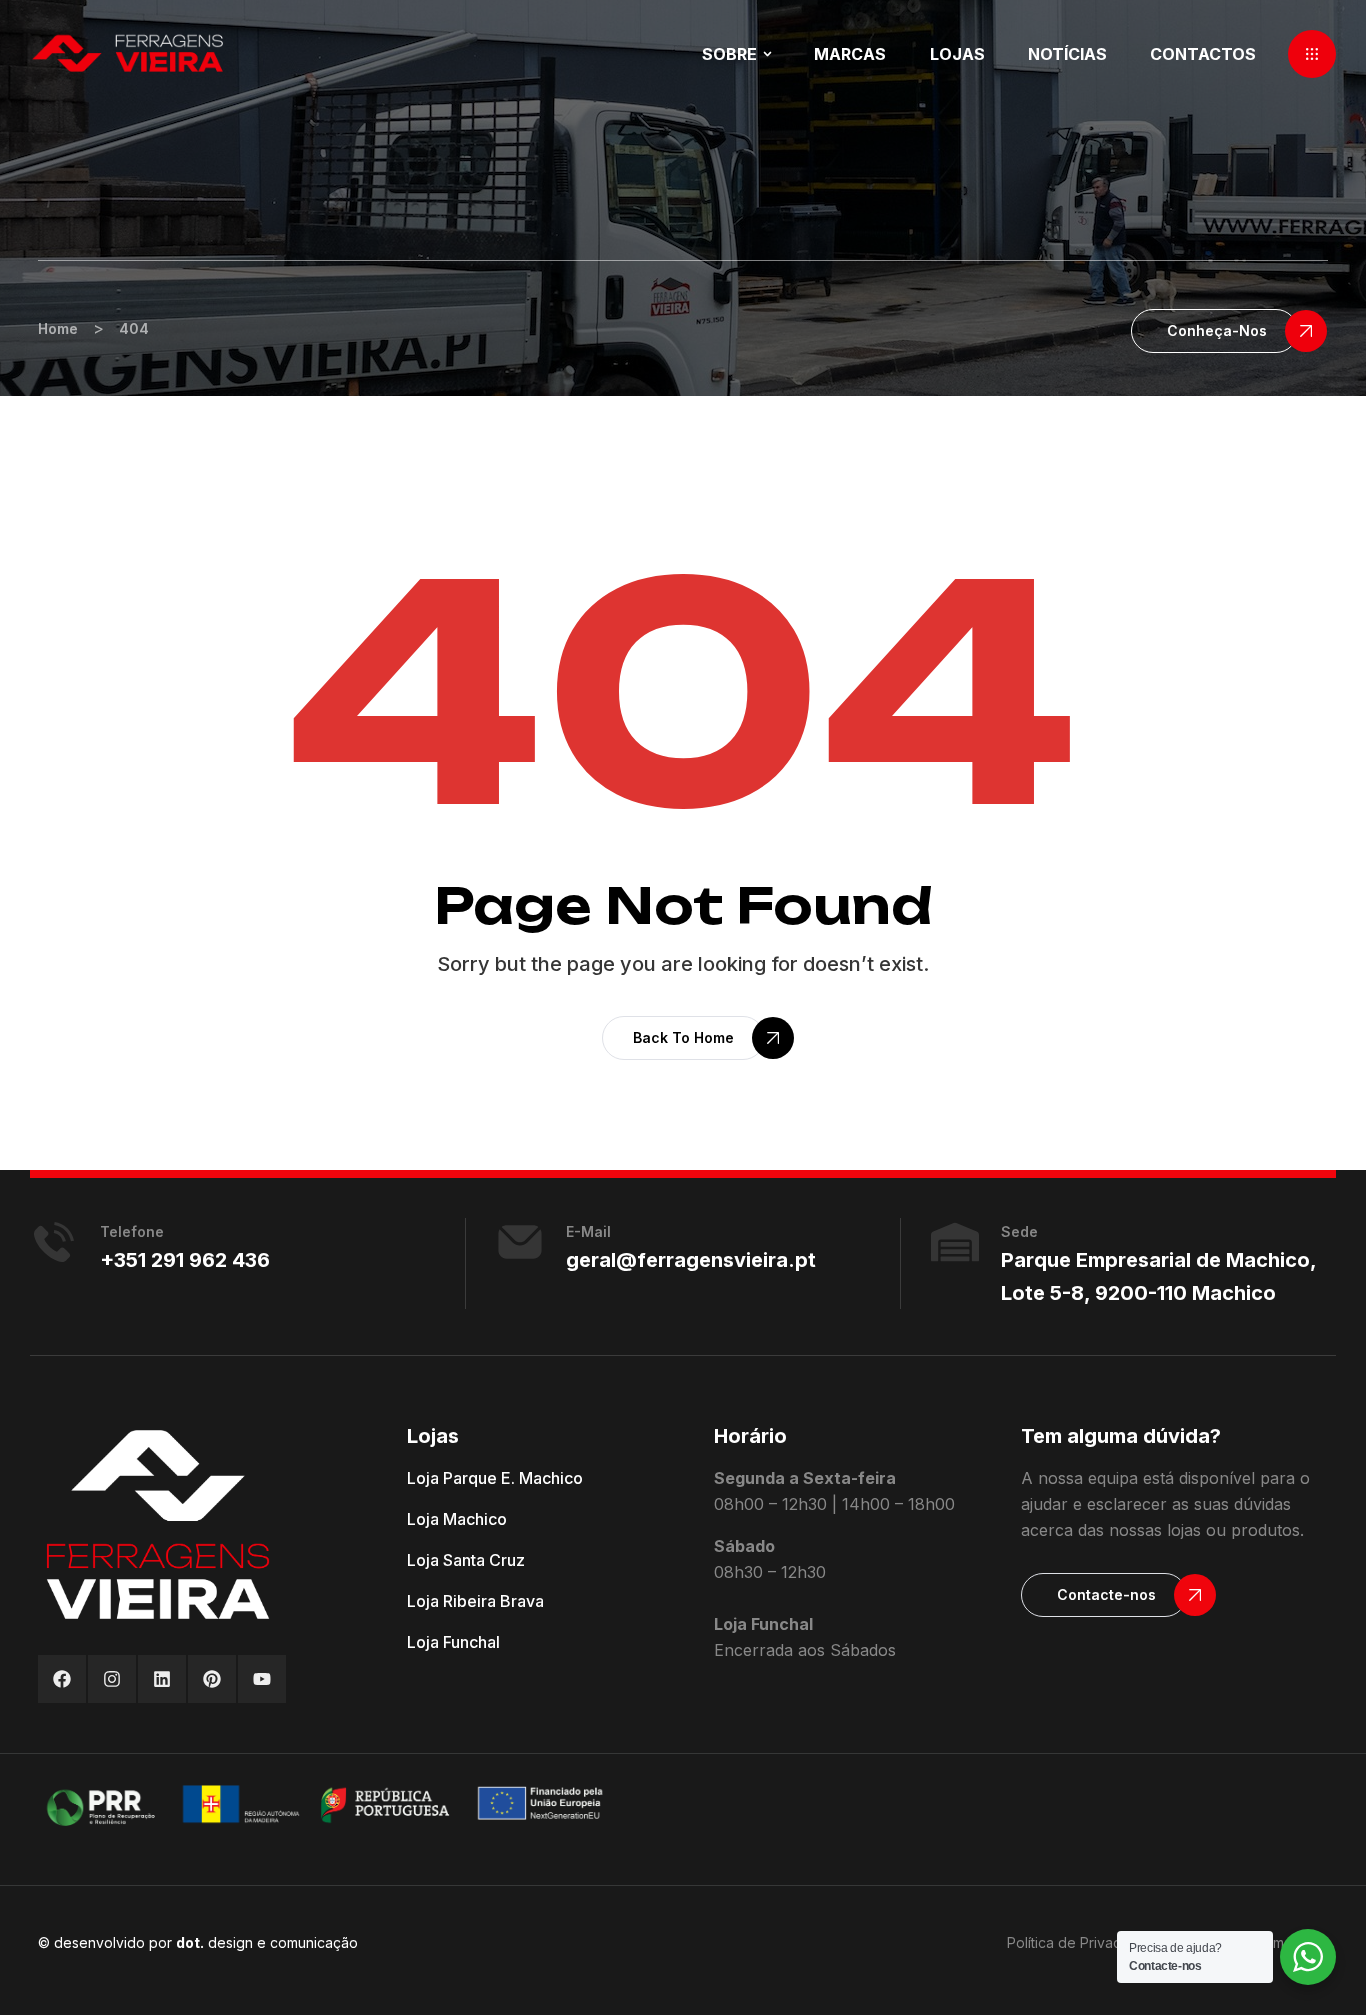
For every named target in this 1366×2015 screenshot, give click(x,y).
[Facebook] (62, 1679)
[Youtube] (262, 1679)
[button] (1312, 54)
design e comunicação (267, 1942)
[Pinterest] (212, 1679)
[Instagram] (112, 1679)
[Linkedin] (162, 1679)
